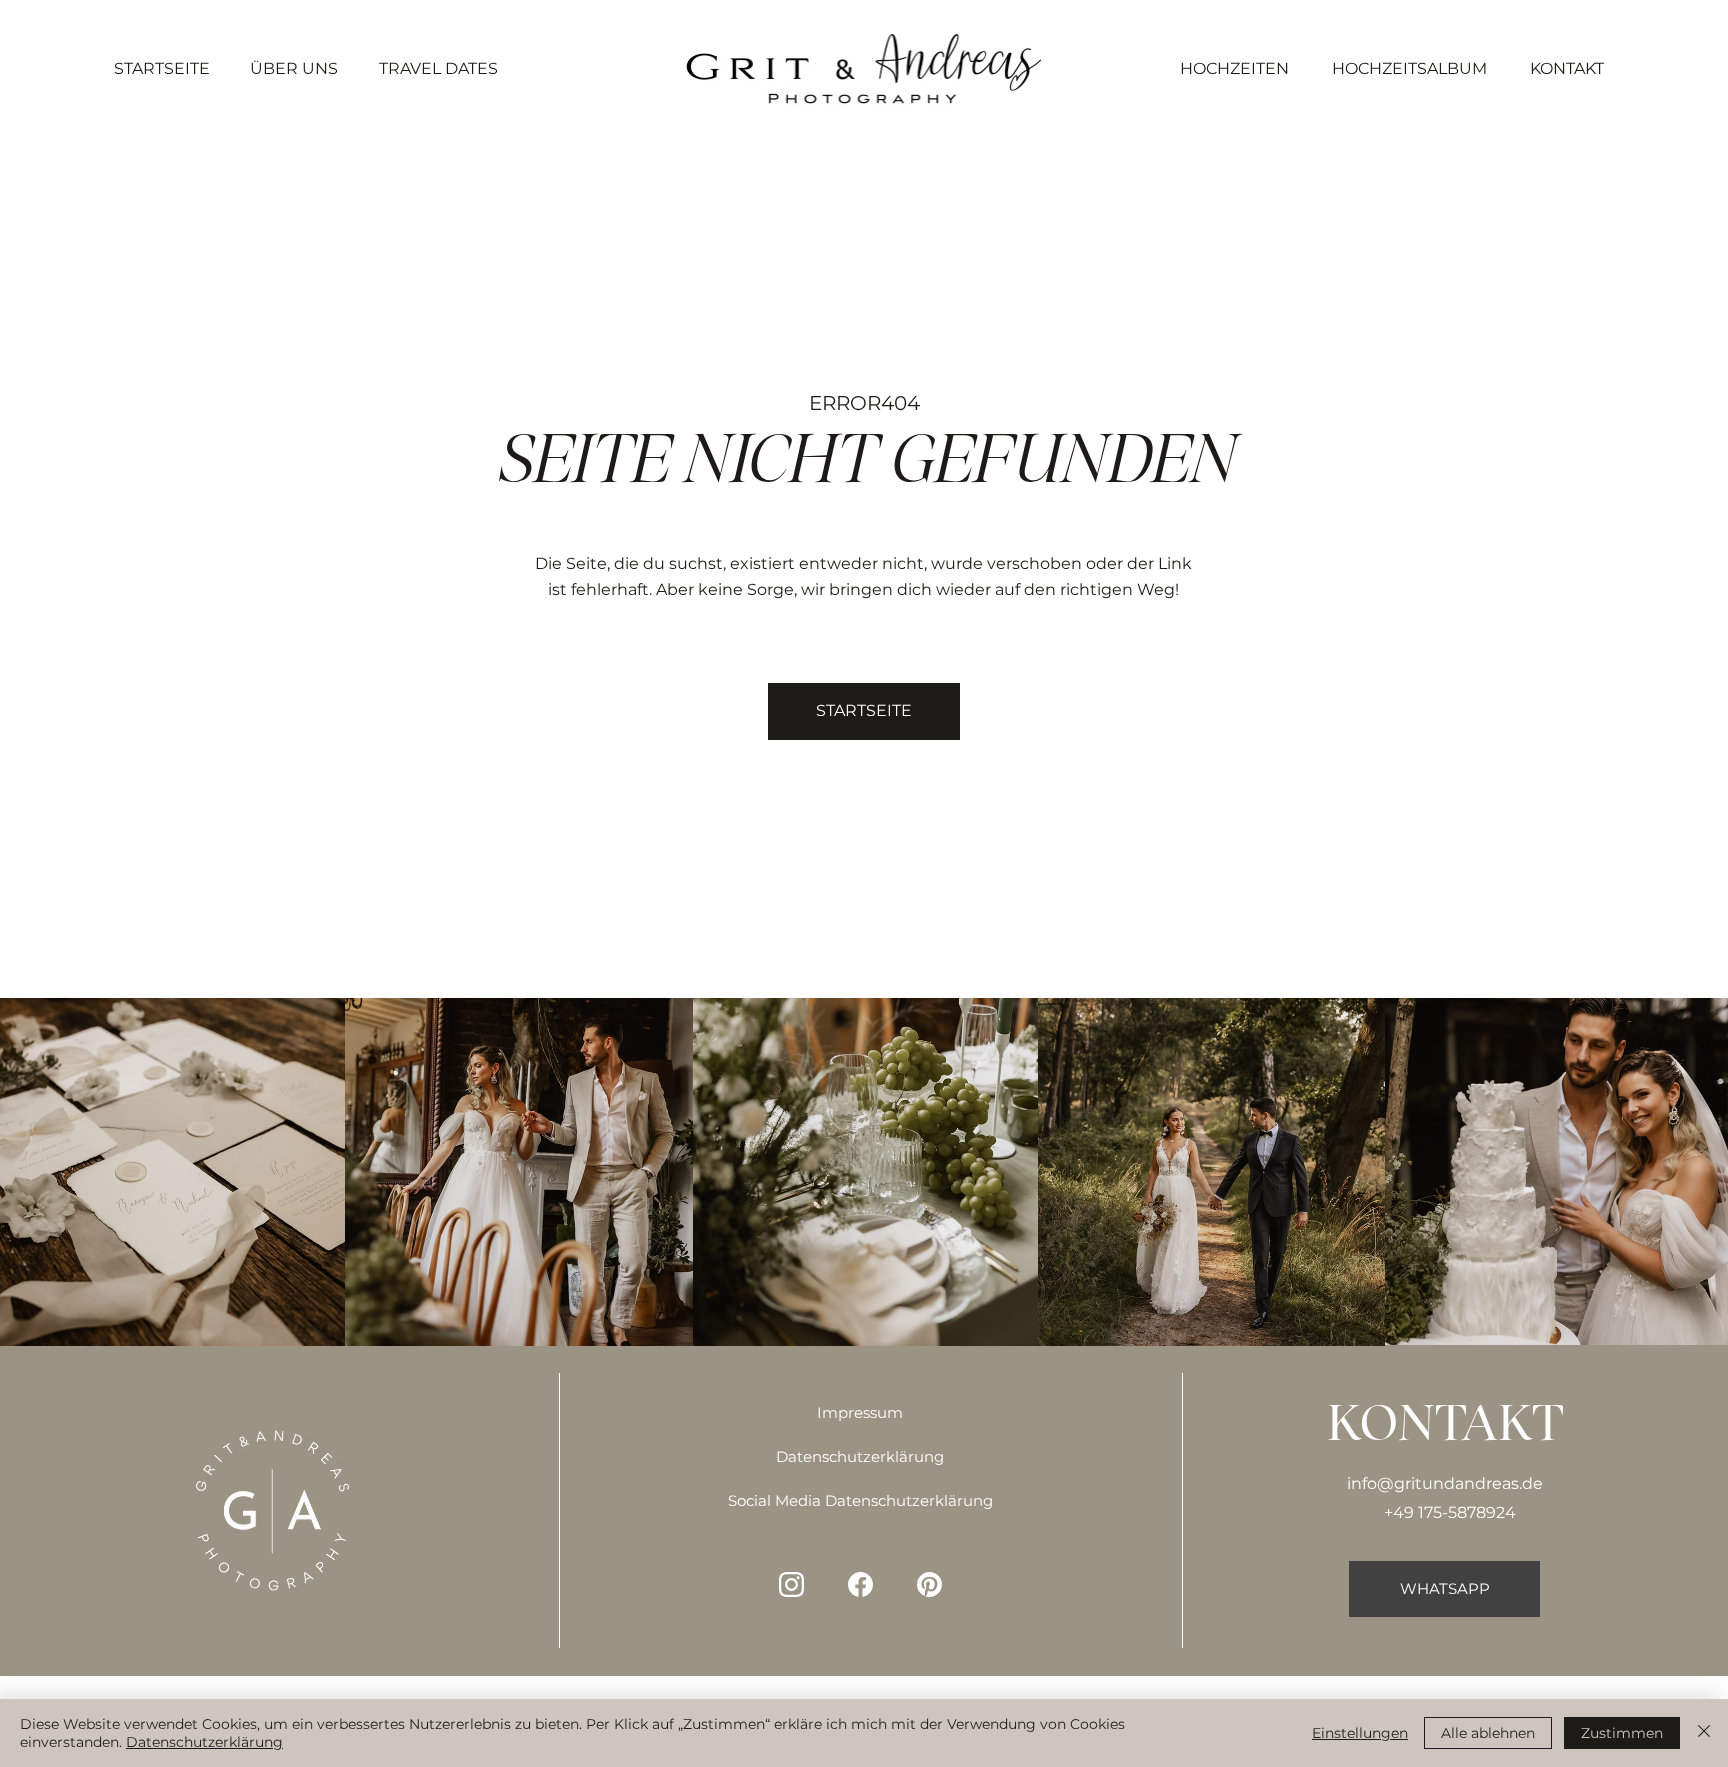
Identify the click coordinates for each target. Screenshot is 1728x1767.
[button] (864, 711)
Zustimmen (1622, 1733)
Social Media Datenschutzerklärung (860, 1501)
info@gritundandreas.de (1445, 1483)
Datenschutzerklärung (860, 1457)
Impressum (860, 1413)
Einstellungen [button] (1360, 1733)
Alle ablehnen (1488, 1733)
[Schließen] (1704, 1733)
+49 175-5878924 (1450, 1512)
